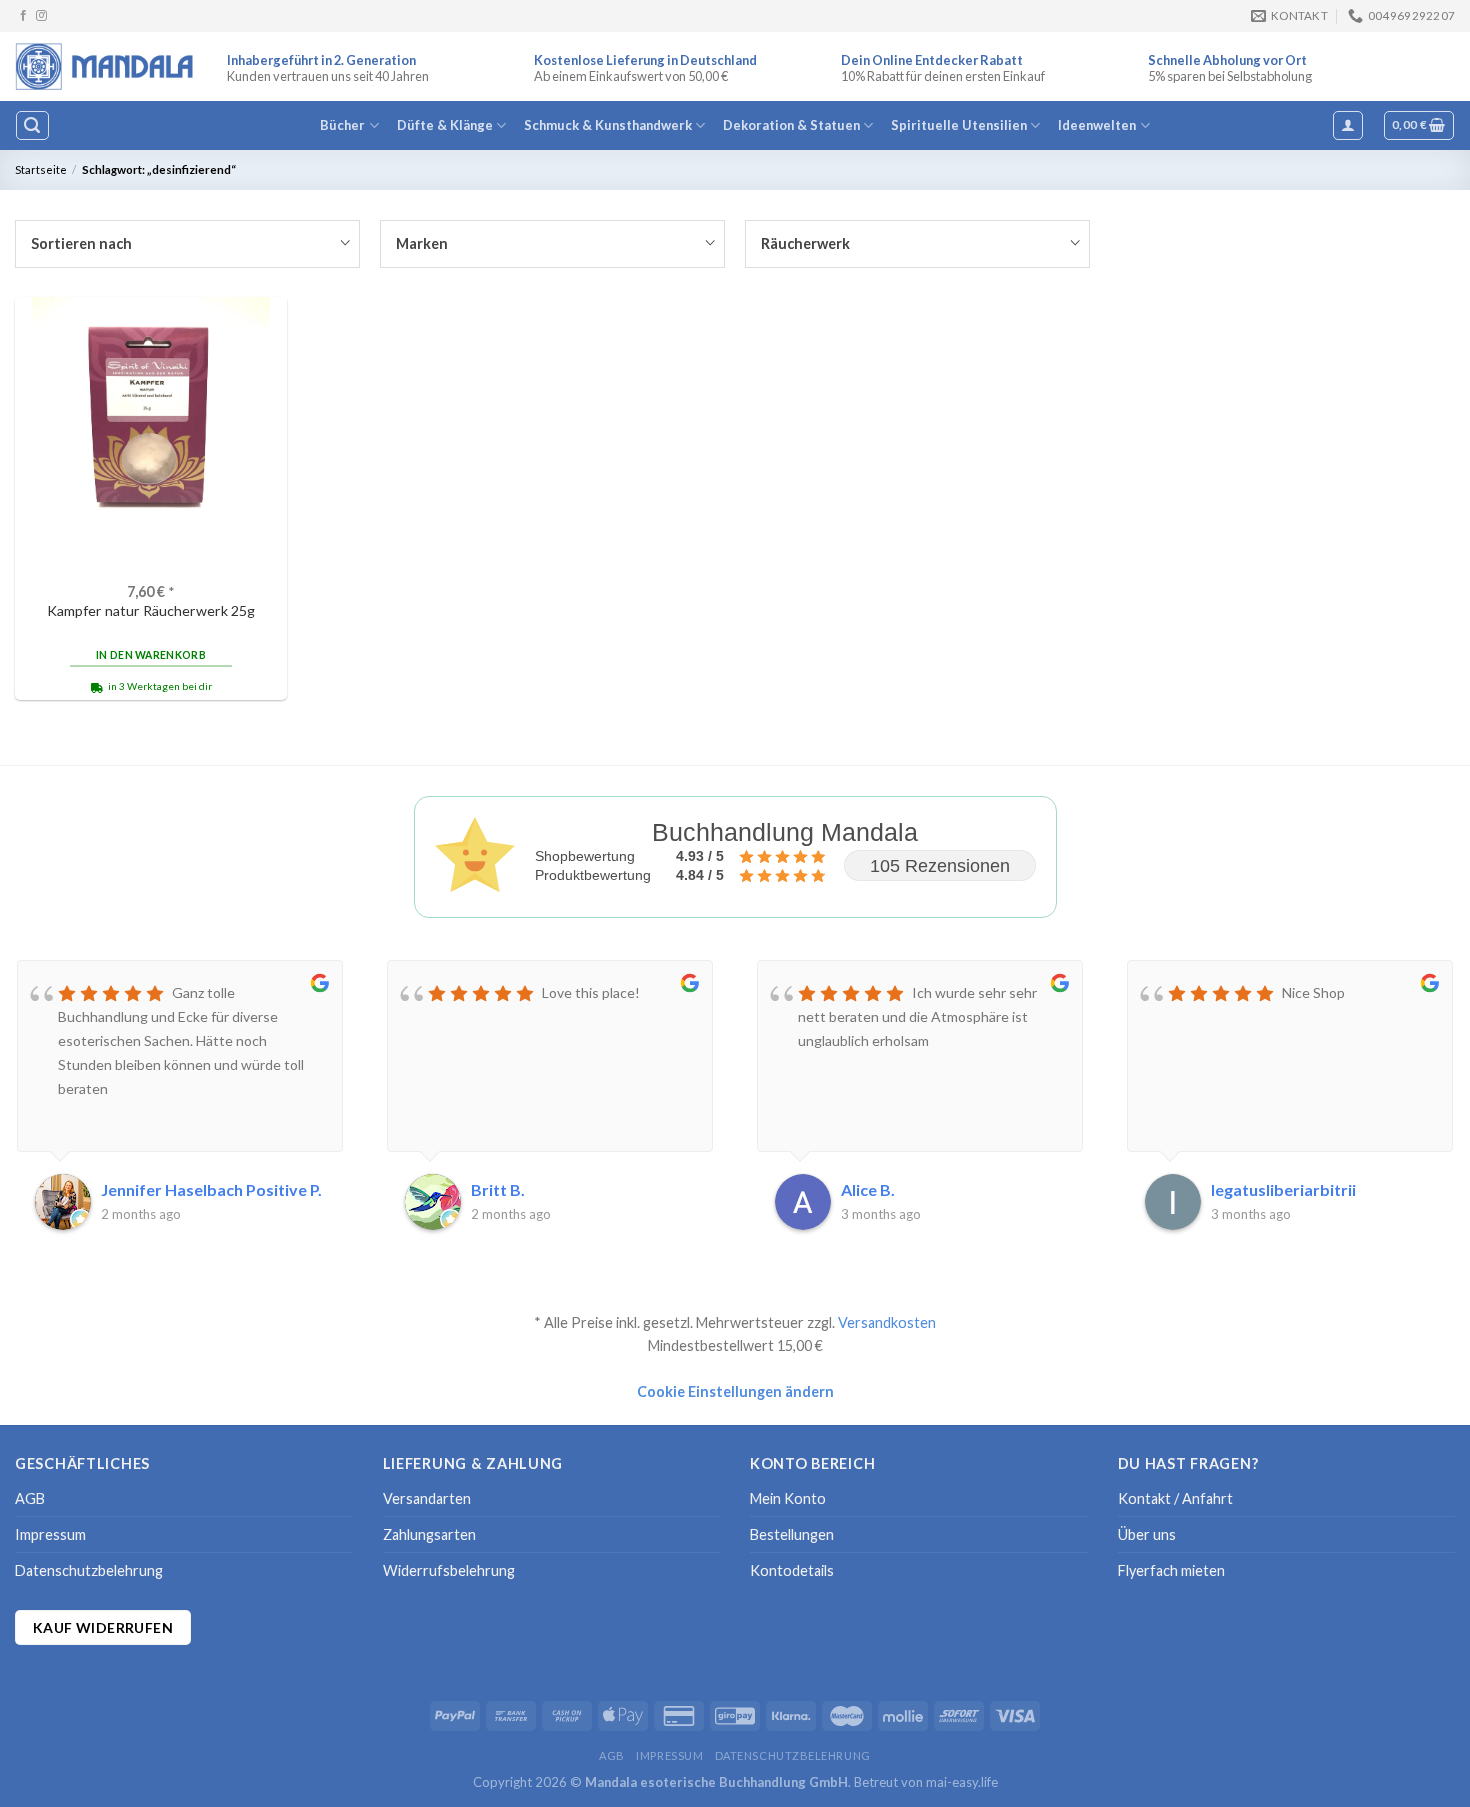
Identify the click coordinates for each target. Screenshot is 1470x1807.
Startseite (41, 169)
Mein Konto (788, 1498)
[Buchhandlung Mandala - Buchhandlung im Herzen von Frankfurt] (106, 66)
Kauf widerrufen (103, 1627)
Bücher (342, 125)
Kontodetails (792, 1570)
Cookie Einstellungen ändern (735, 1391)
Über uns (1147, 1534)
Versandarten (427, 1498)
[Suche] (32, 125)
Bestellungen (792, 1534)
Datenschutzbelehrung (89, 1570)
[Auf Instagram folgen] (41, 16)
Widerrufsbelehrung (449, 1570)
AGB (30, 1498)
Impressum (50, 1534)
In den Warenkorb (151, 655)
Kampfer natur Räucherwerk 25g (151, 610)
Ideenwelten (1097, 125)
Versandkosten (887, 1322)
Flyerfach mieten (1171, 1570)
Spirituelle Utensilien (959, 125)
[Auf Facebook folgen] (23, 16)
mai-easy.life (962, 1782)
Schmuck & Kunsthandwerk (608, 125)
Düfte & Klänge (445, 125)
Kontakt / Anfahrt (1175, 1498)
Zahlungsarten (429, 1534)
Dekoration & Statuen (791, 125)
